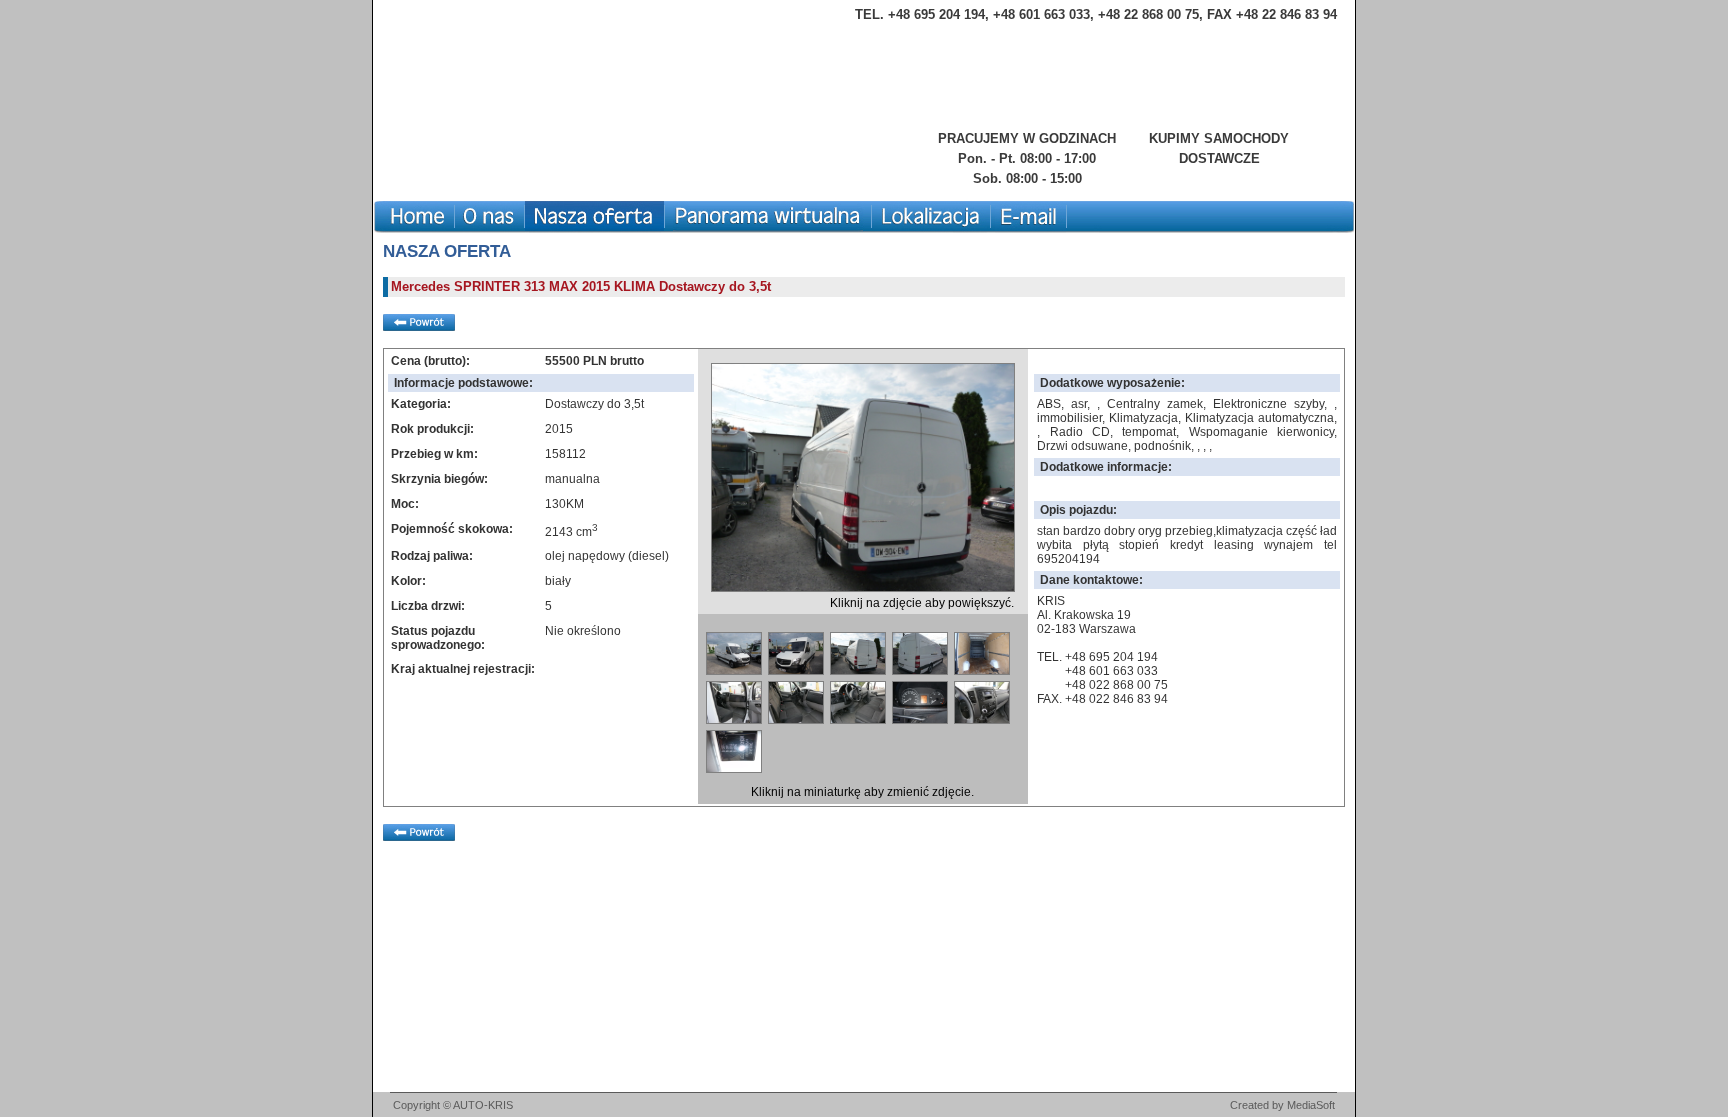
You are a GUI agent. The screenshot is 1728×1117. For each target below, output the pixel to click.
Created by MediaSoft (1282, 1105)
